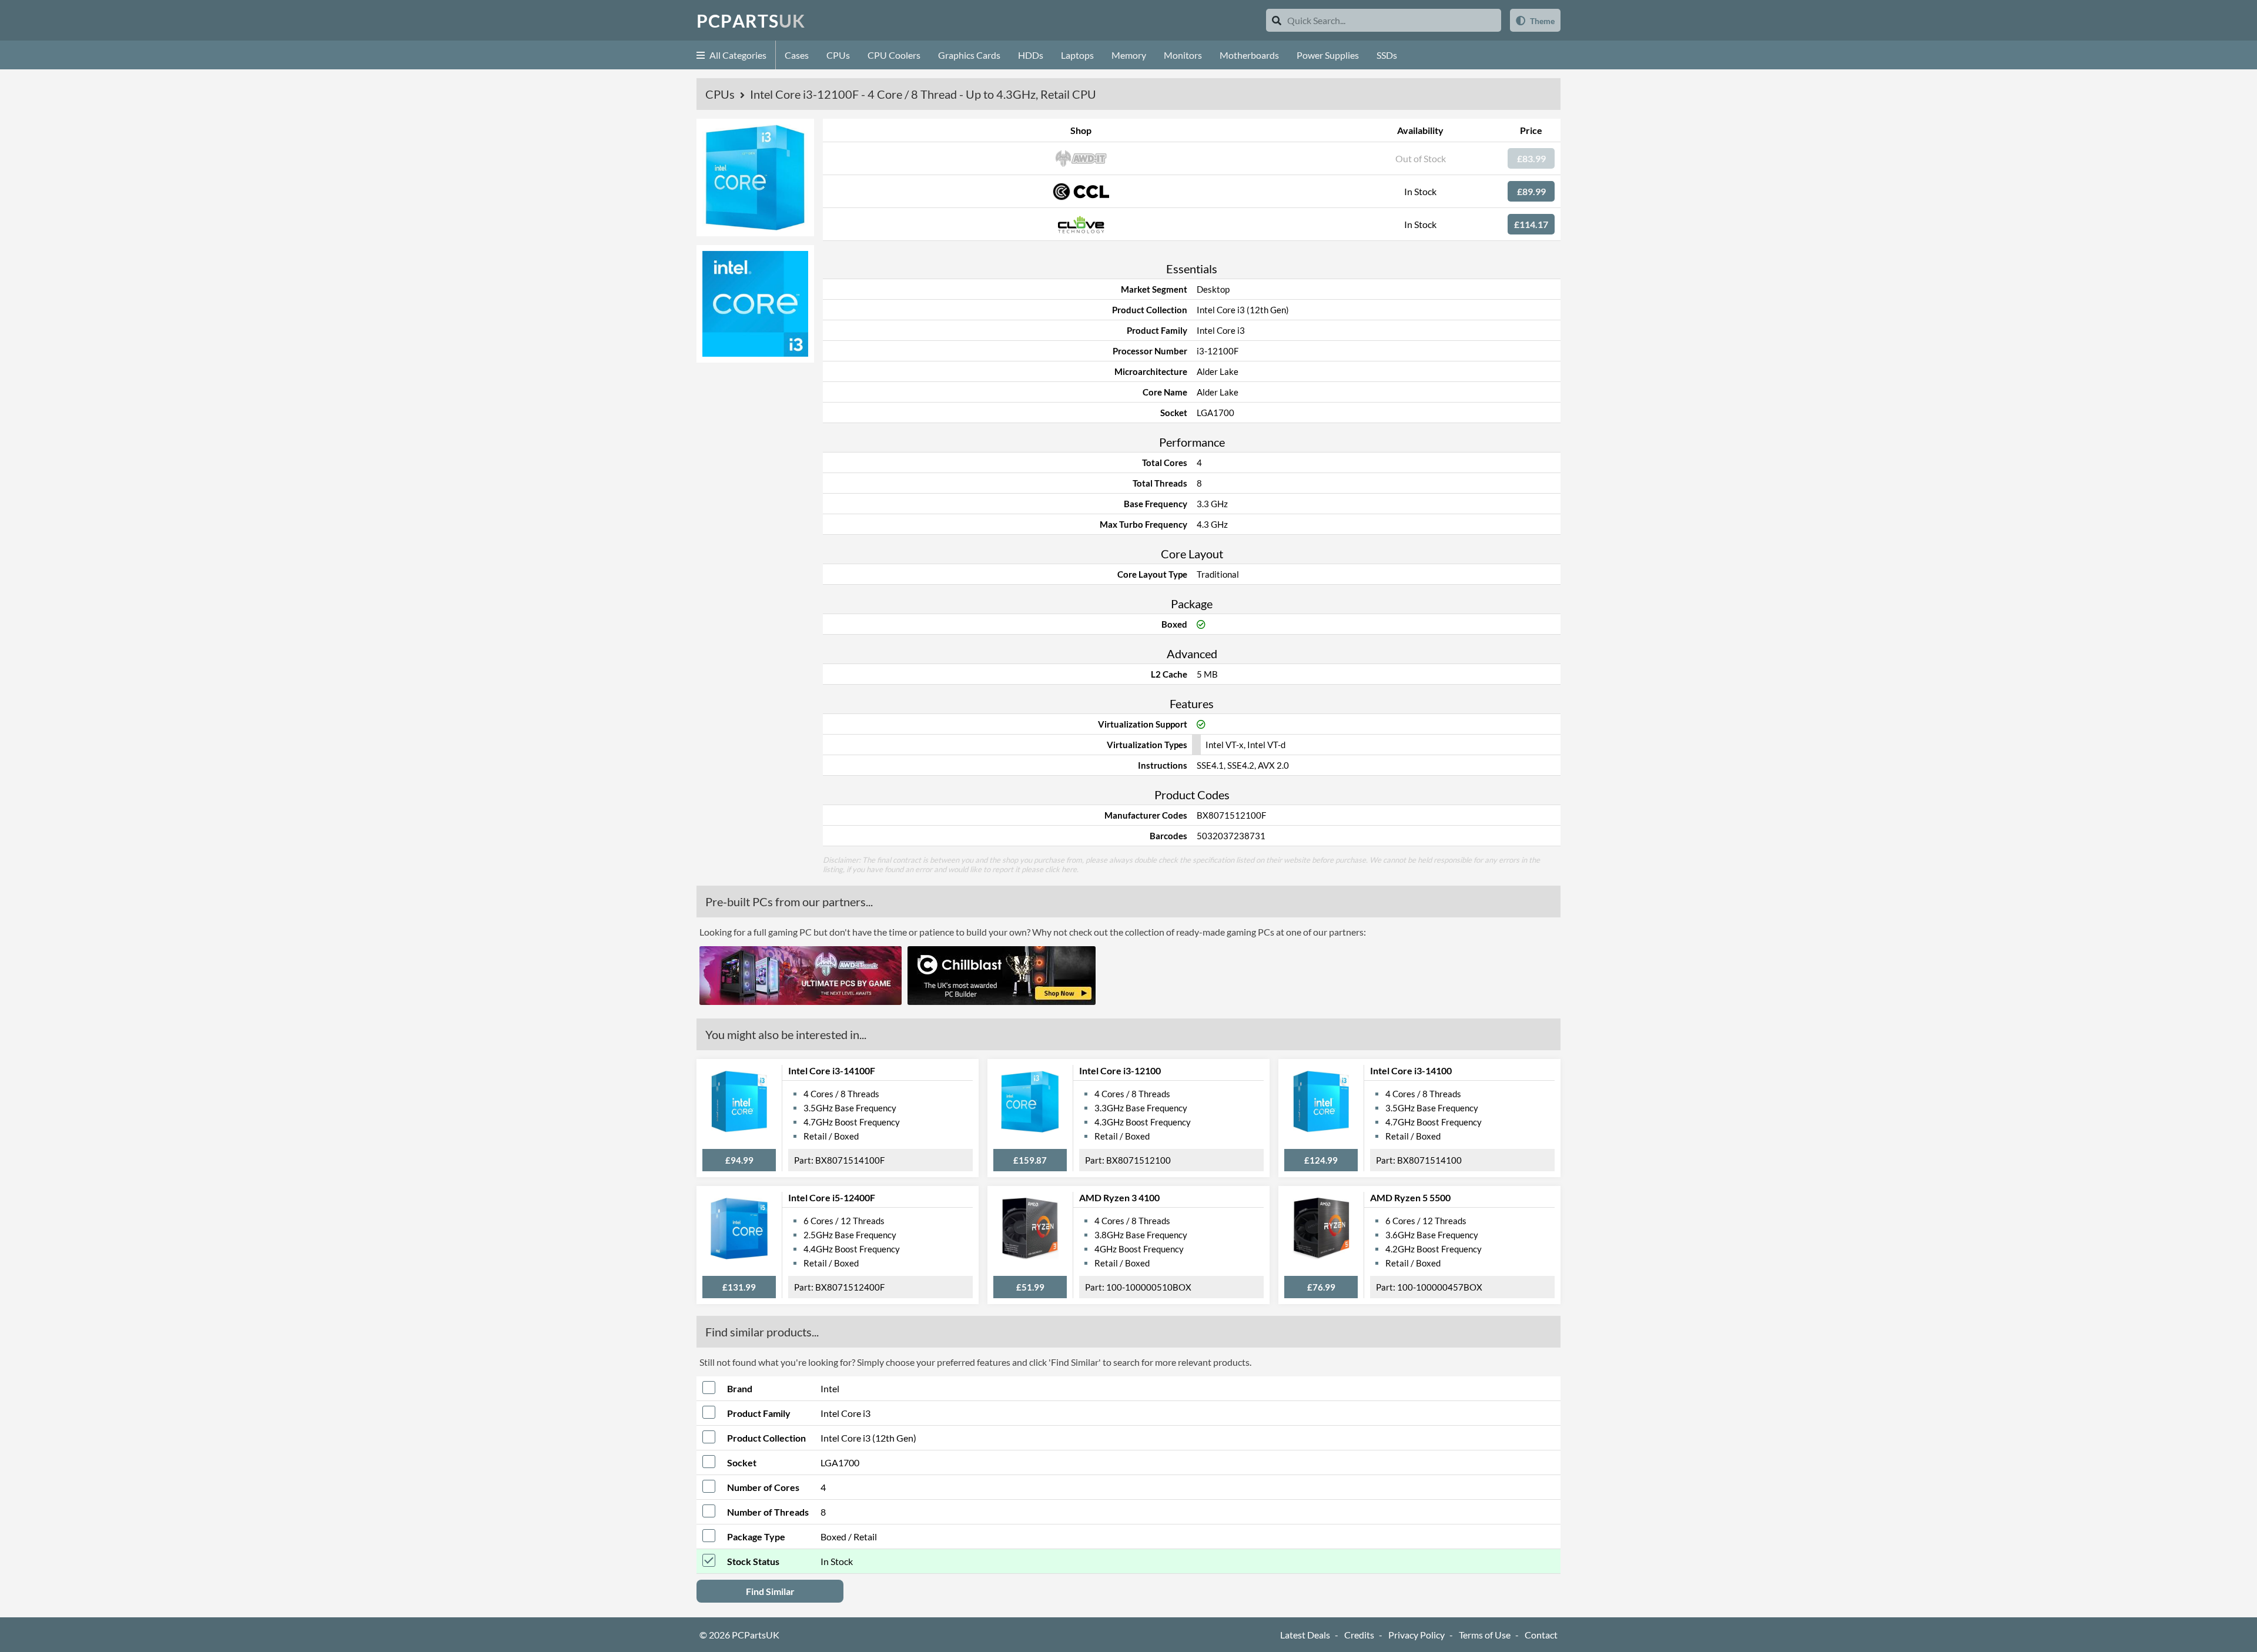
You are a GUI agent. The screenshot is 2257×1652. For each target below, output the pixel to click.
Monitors (1183, 55)
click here (1061, 869)
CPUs (838, 55)
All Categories (737, 55)
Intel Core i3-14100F (832, 1070)
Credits (1359, 1635)
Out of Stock (1421, 158)
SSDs (1387, 55)
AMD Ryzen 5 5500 (1410, 1197)
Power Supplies (1328, 55)
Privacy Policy (1417, 1635)
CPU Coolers (894, 55)
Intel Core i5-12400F (832, 1197)
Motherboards (1249, 55)
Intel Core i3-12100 (1120, 1070)
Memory (1129, 55)
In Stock (1420, 191)
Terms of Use (1485, 1635)
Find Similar (770, 1591)
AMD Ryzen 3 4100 (1119, 1197)
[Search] (1277, 20)
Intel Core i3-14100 (1411, 1070)
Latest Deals (1305, 1635)
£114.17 (1531, 224)
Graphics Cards (969, 55)
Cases (797, 55)
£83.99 (1531, 158)
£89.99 (1531, 191)
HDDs (1031, 55)
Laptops (1077, 55)
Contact (1541, 1635)
